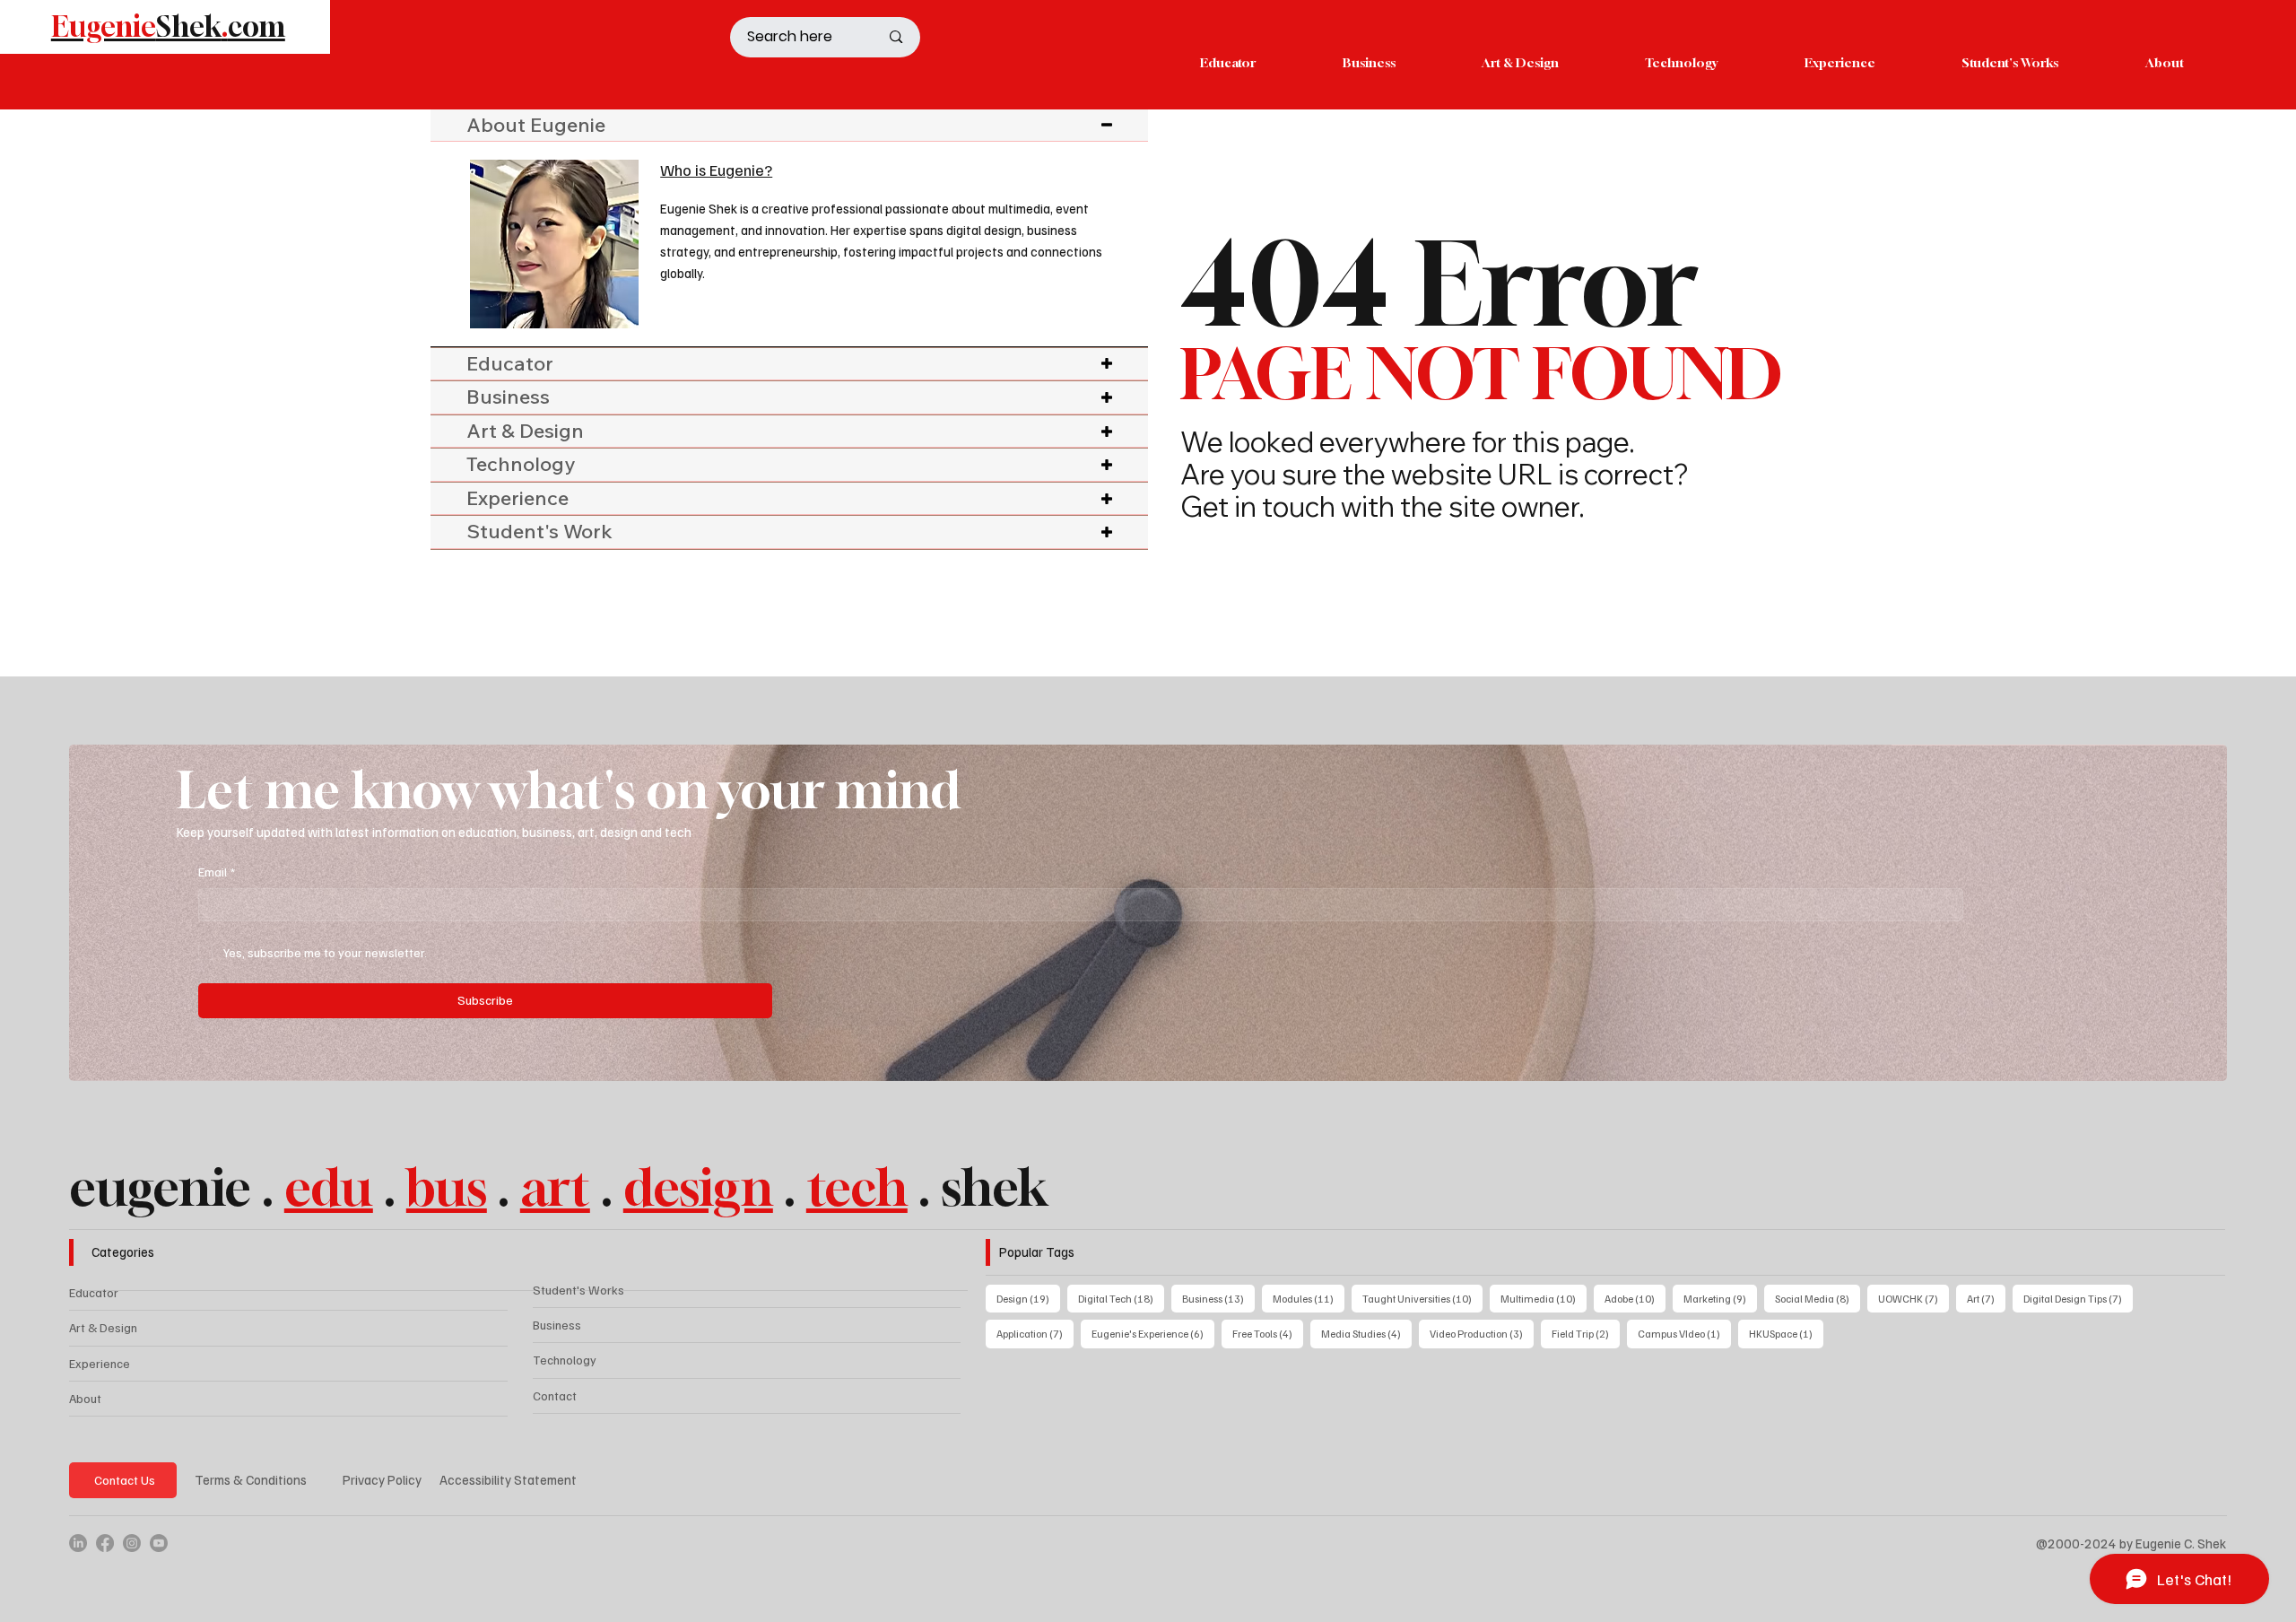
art (555, 1187)
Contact (555, 1395)
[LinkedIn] (78, 1543)
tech (857, 1187)
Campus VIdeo (1684, 1333)
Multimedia (1544, 1298)
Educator (94, 1292)
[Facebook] (105, 1543)
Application (1035, 1333)
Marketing (1720, 1298)
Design (1028, 1298)
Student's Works (578, 1290)
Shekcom (168, 26)
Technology (565, 1360)
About (85, 1398)
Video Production (1482, 1333)
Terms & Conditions (251, 1479)
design (698, 1187)
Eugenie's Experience (1153, 1333)
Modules (1309, 1298)
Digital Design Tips (2078, 1298)
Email (217, 872)
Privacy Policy (382, 1479)
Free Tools (1268, 1333)
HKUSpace (1786, 1333)
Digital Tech (1121, 1298)
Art (1986, 1298)
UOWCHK (1913, 1298)
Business (557, 1325)
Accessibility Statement (508, 1479)
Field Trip (1586, 1333)
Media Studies (1366, 1333)
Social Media (1818, 1298)
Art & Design (103, 1327)
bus (447, 1187)
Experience (100, 1363)
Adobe (1635, 1298)
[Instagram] (132, 1543)
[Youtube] (159, 1543)
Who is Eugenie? (716, 170)
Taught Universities (1422, 1298)
